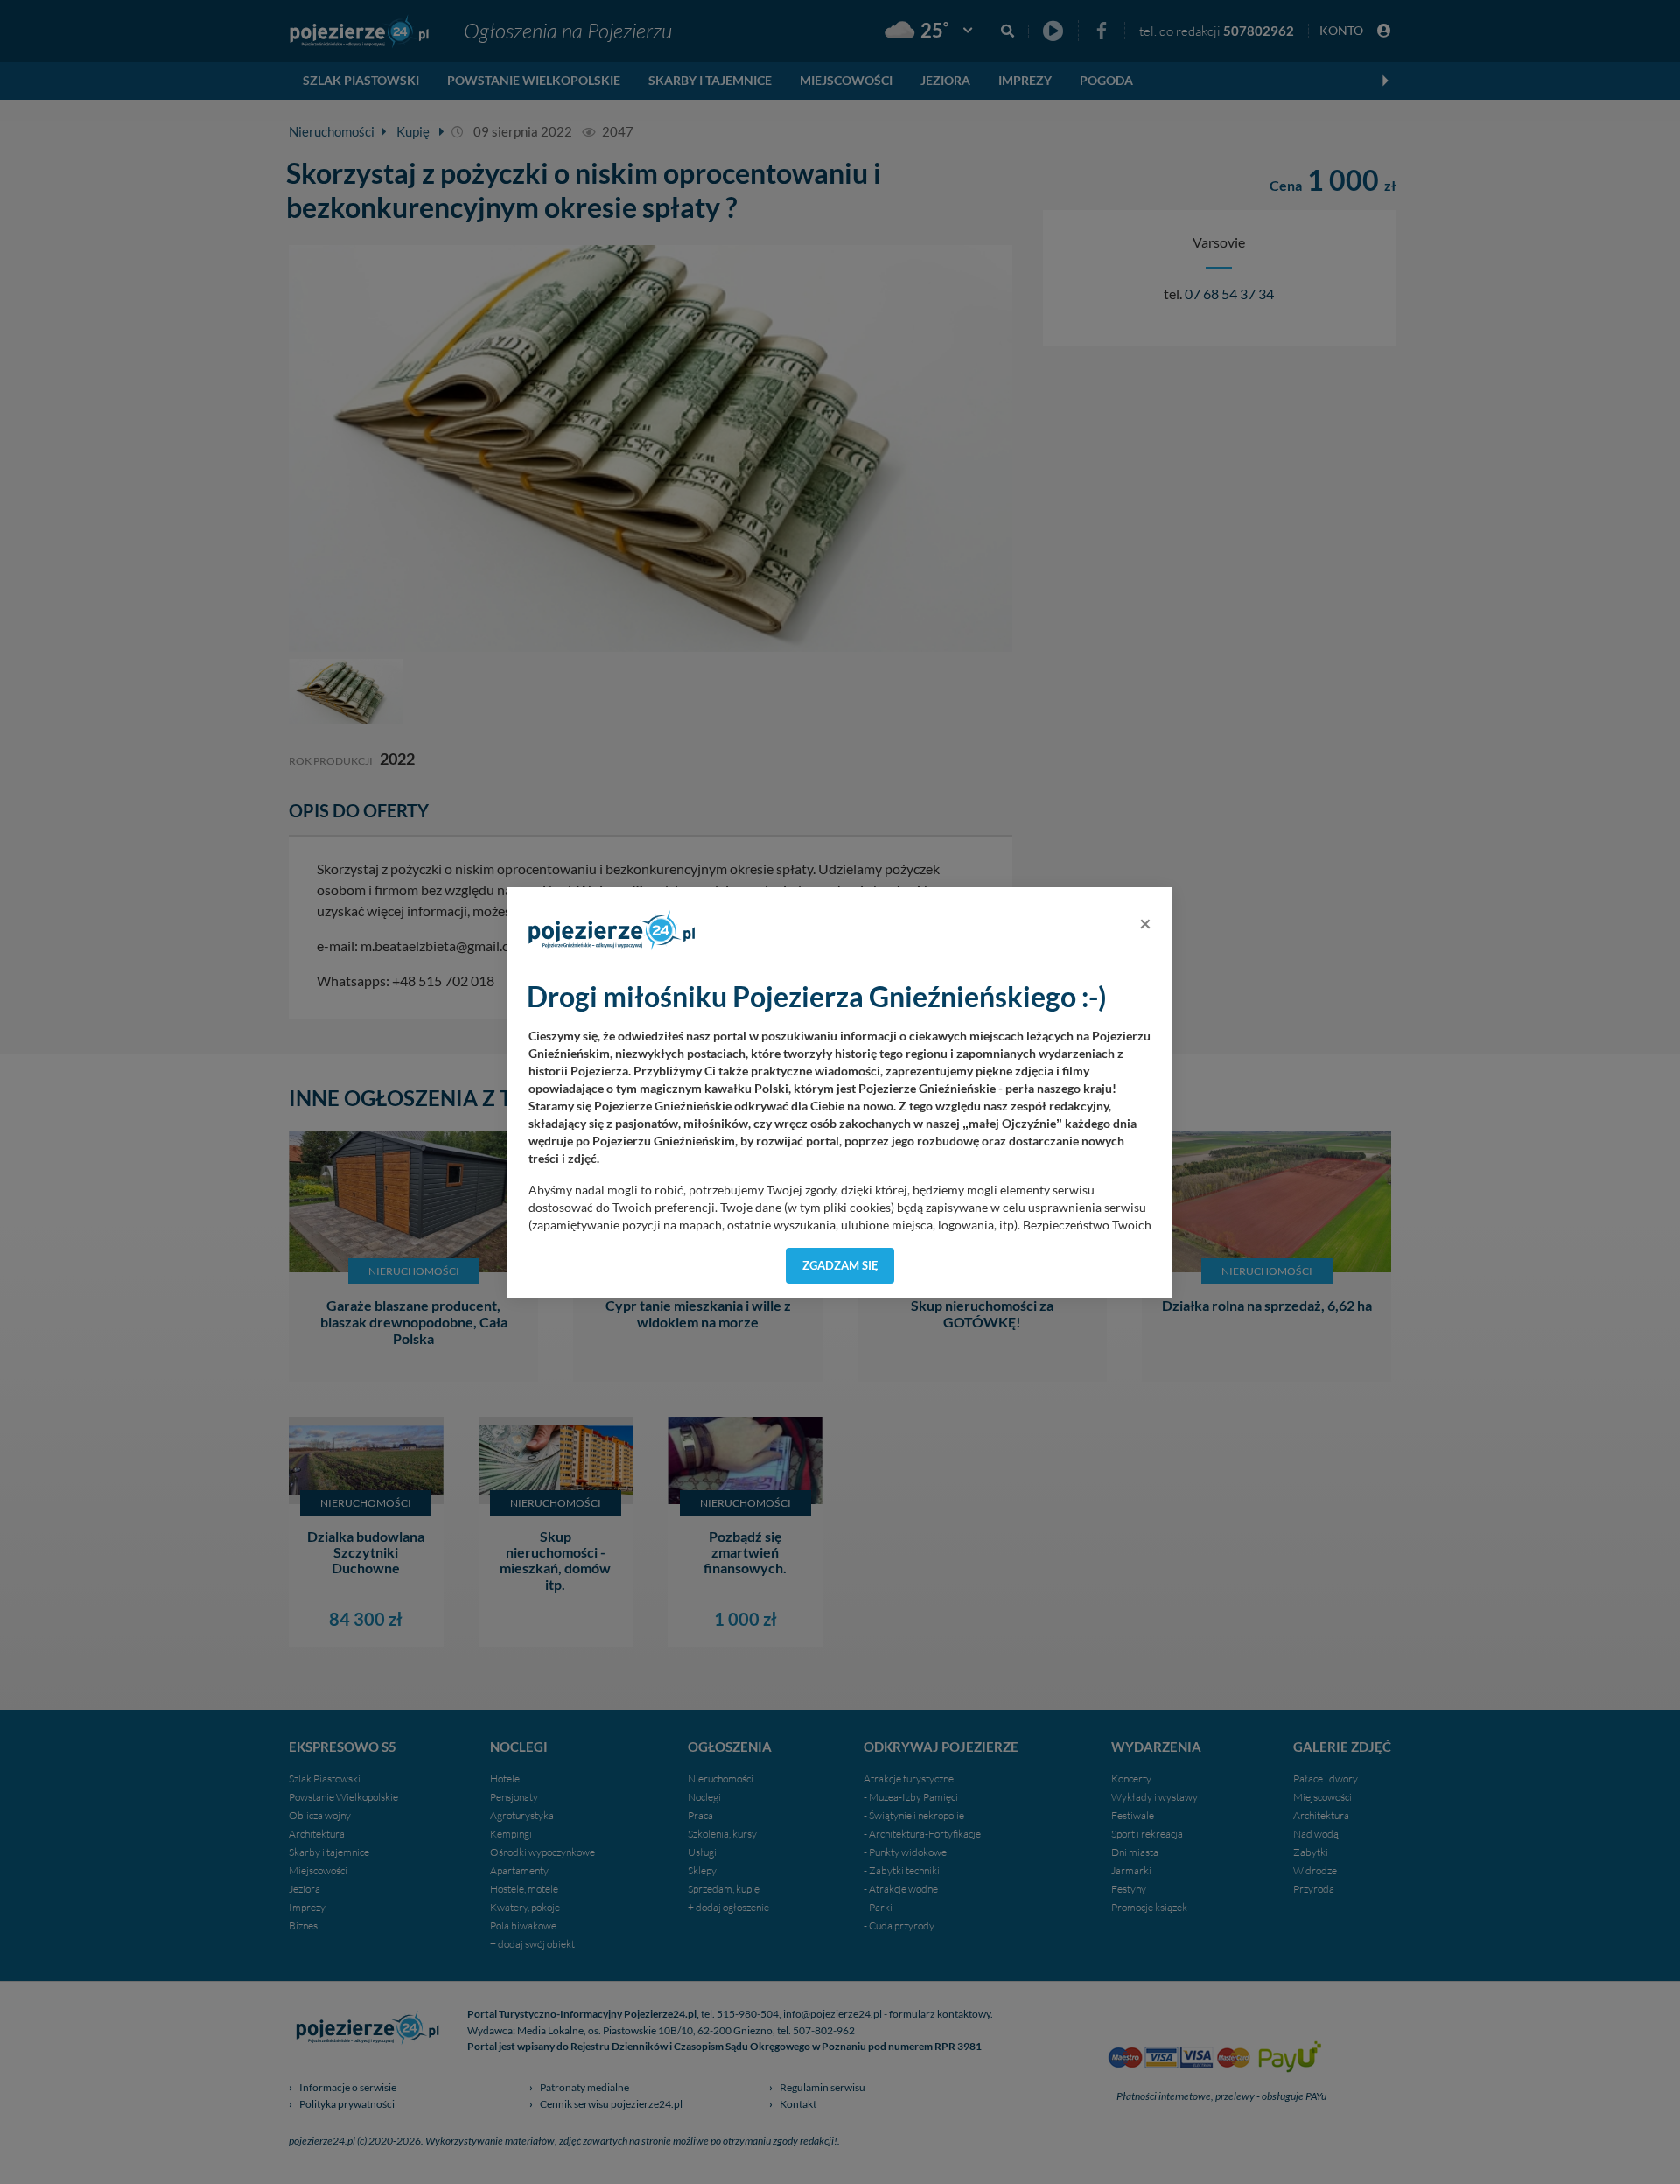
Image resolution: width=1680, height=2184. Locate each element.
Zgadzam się (840, 1265)
